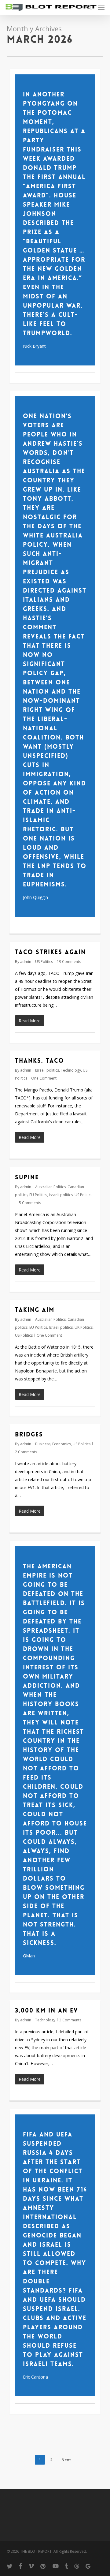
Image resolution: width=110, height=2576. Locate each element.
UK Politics (84, 1327)
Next (66, 2460)
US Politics (44, 962)
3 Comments (70, 2020)
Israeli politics (47, 1070)
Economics (62, 1444)
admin (26, 962)
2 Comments (26, 1452)
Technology (71, 1070)
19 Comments (69, 962)
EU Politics (38, 1195)
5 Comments (30, 1203)
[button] (101, 7)
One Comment (44, 1078)
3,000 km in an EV (47, 2010)
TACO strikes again (50, 952)
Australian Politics (50, 1187)
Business (43, 1444)
